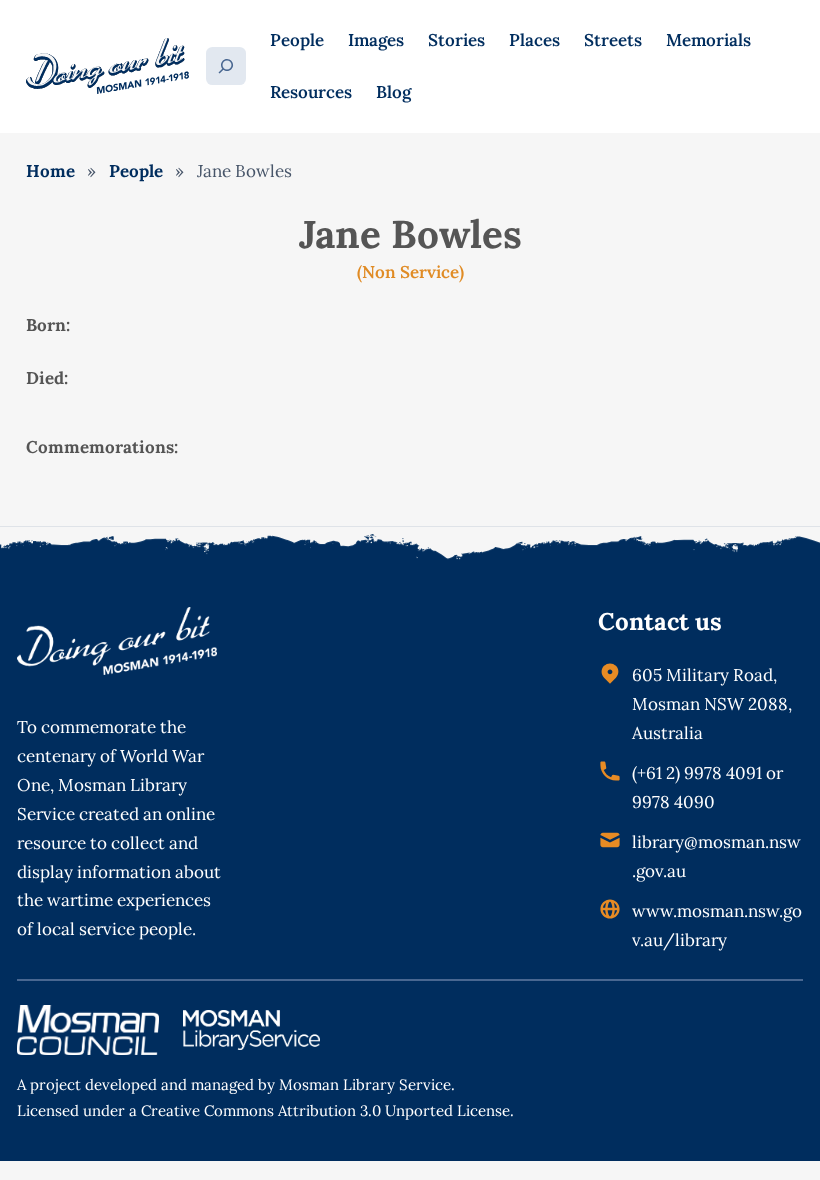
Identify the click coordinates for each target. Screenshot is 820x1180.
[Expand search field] (226, 66)
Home (50, 171)
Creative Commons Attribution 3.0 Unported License (325, 1110)
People (136, 171)
